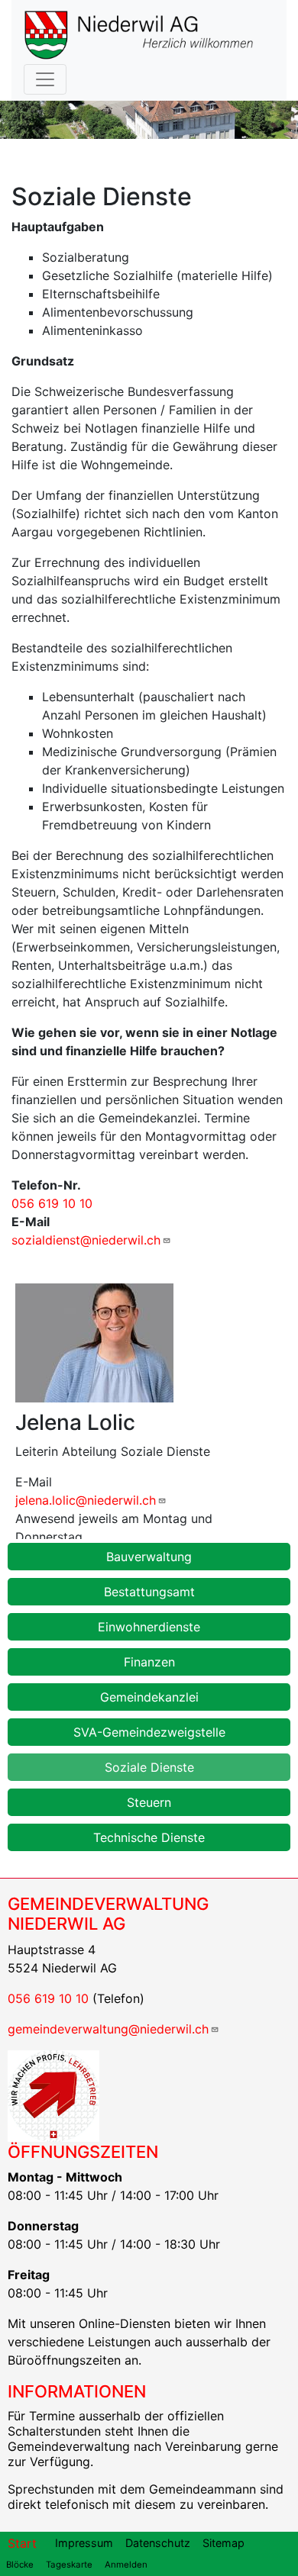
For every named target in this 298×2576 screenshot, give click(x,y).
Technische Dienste (149, 1837)
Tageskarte (69, 2565)
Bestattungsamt (149, 1592)
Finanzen (149, 1662)
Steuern (149, 1802)
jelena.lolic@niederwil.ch (86, 1500)
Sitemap (223, 2543)
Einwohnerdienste (149, 1627)
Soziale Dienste (149, 1767)
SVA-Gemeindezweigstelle (149, 1732)
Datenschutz (158, 2543)
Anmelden (126, 2565)
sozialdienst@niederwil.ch (86, 1240)
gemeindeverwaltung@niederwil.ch (108, 2029)
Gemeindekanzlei (149, 1697)
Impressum (84, 2543)
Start (22, 2543)
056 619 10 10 (52, 1203)
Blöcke (20, 2565)
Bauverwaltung (149, 1557)
